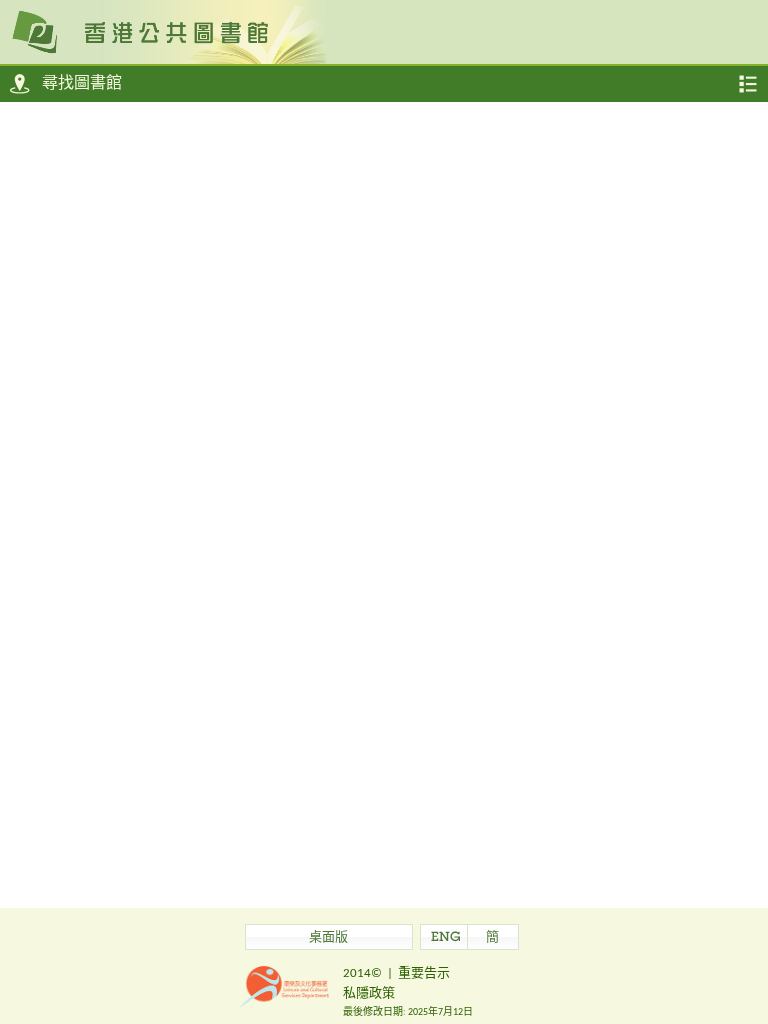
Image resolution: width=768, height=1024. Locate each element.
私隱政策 (369, 993)
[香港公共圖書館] (384, 31)
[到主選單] (748, 84)
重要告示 (424, 973)
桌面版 (328, 938)
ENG (446, 938)
